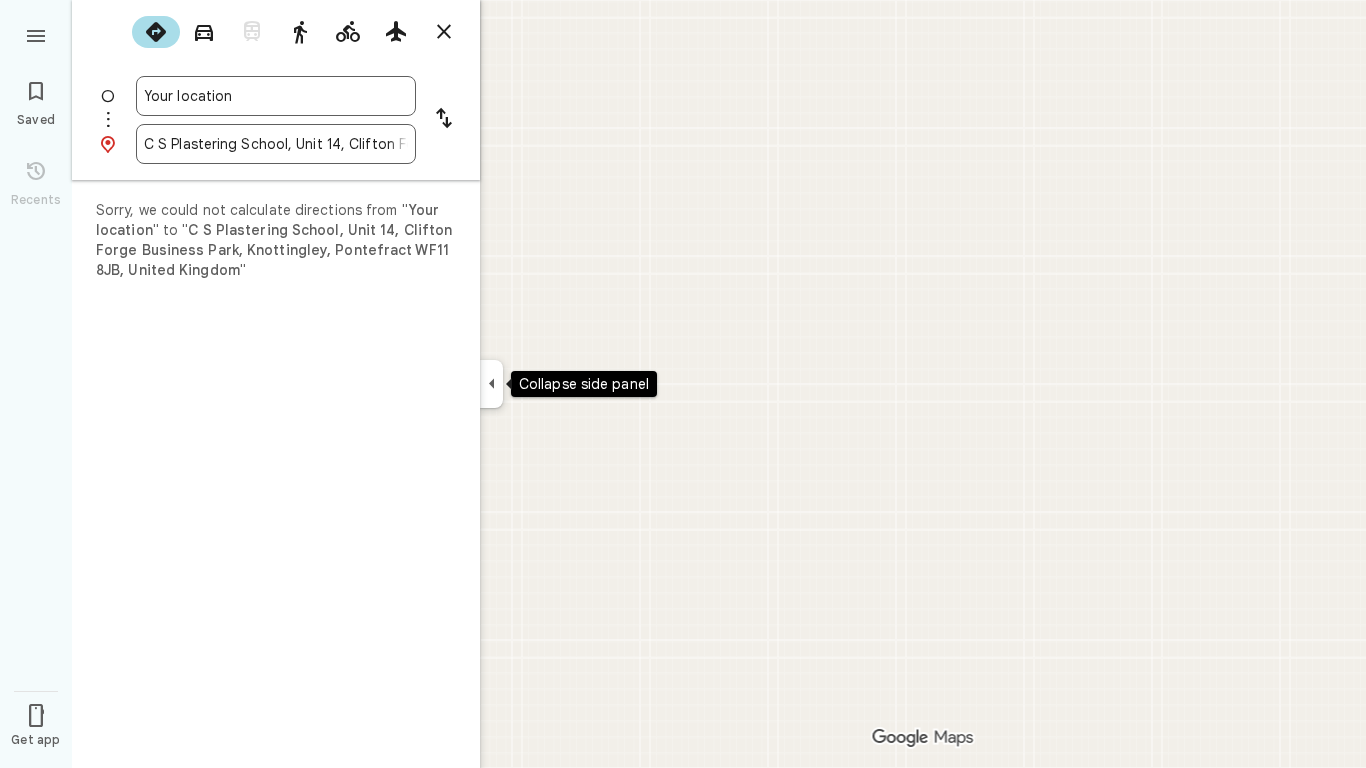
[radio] (156, 32)
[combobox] (276, 96)
